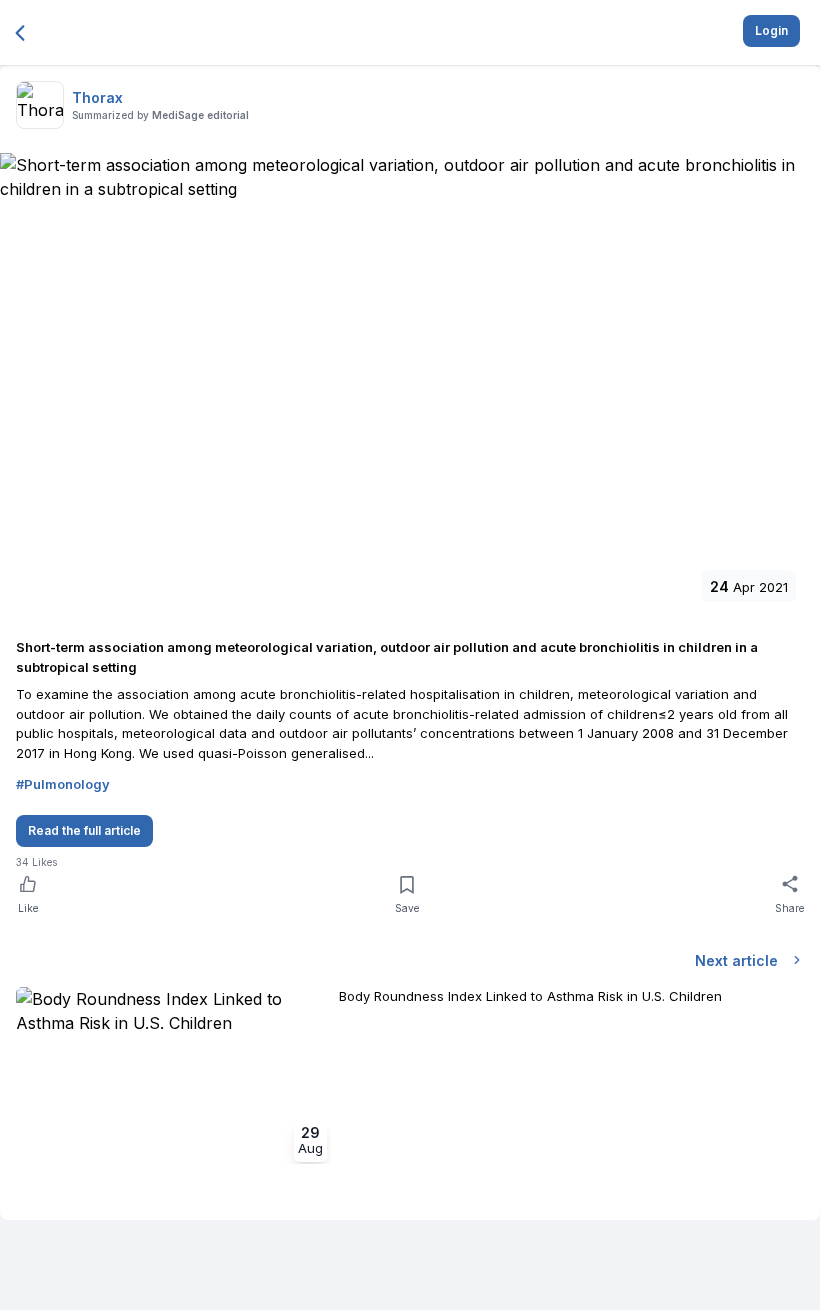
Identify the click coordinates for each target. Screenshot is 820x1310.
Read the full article (84, 830)
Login (771, 30)
